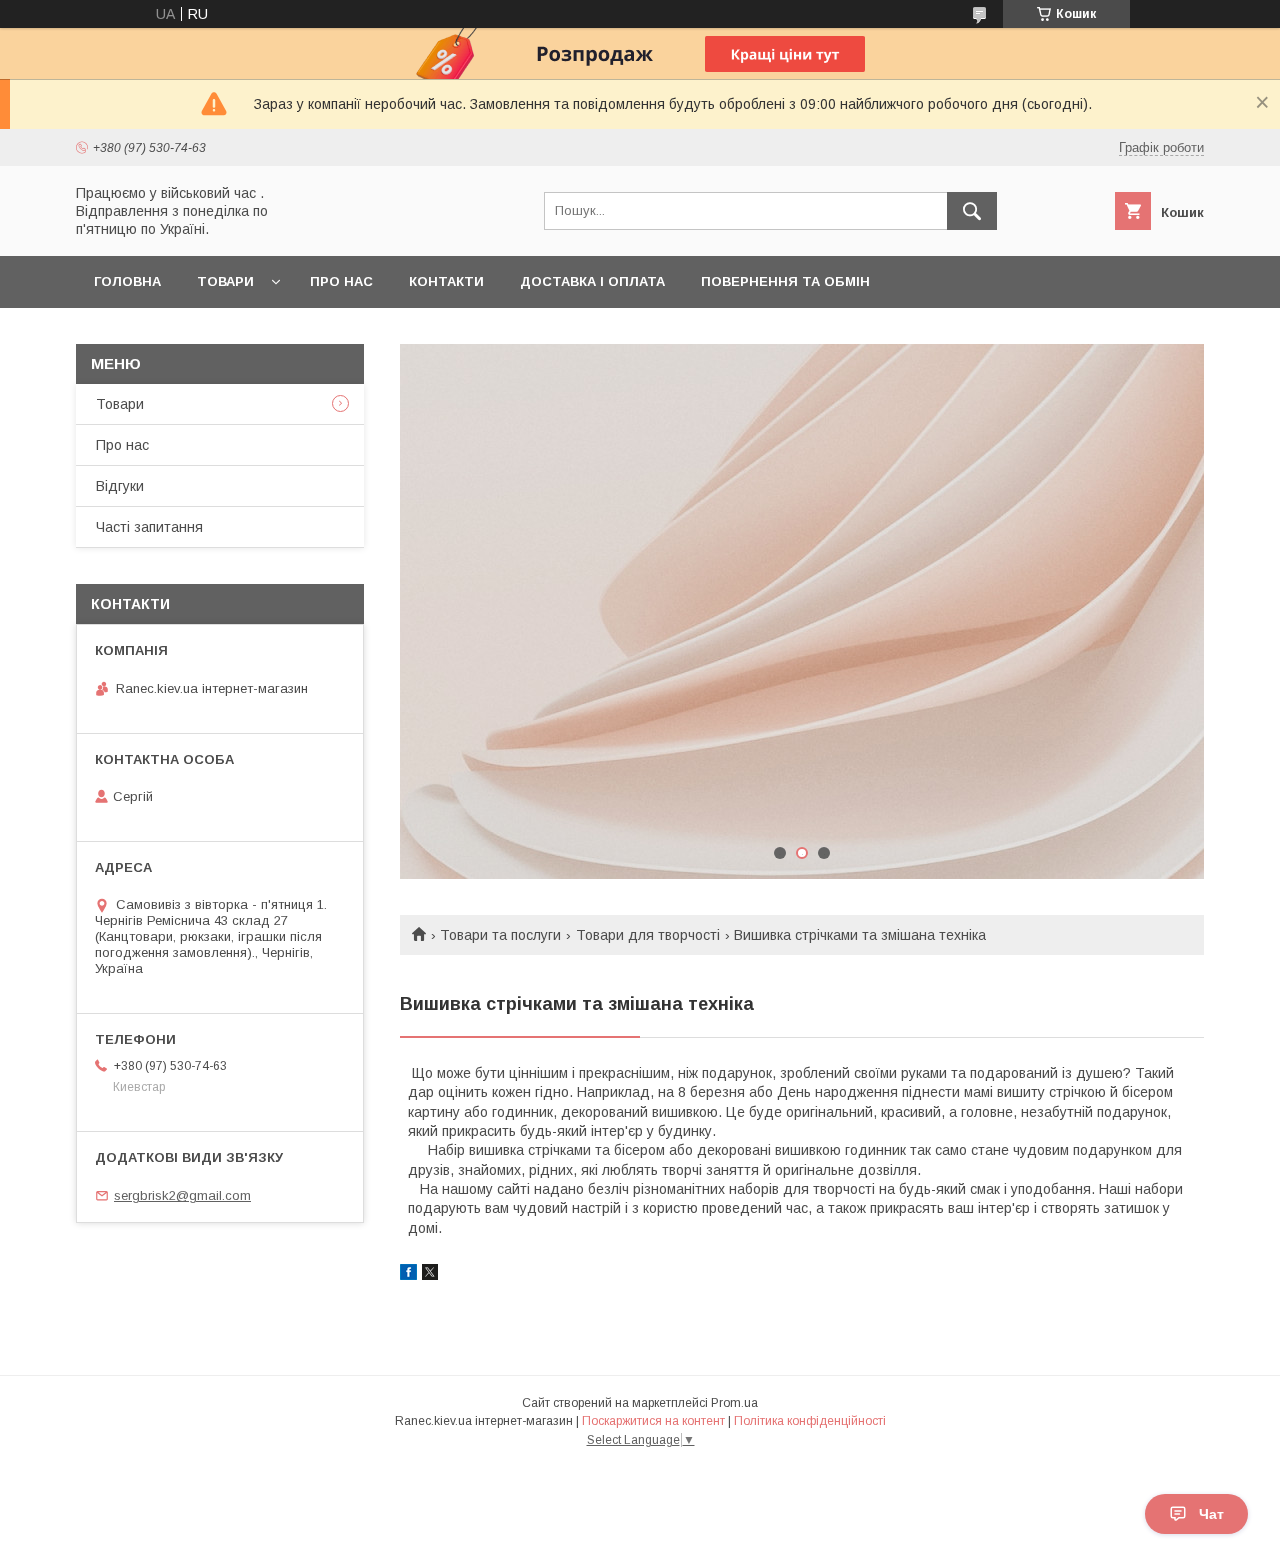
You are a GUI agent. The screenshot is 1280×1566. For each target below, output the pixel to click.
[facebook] (408, 1275)
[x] (430, 1275)
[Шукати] (972, 211)
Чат (1211, 1514)
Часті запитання (149, 527)
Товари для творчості (648, 935)
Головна (127, 281)
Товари (225, 281)
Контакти (446, 281)
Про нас (341, 281)
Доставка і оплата (592, 281)
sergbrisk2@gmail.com (182, 1195)
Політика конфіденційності (810, 1421)
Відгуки (120, 486)
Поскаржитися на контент (653, 1421)
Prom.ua (734, 1403)
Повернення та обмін (785, 281)
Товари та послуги (500, 935)
